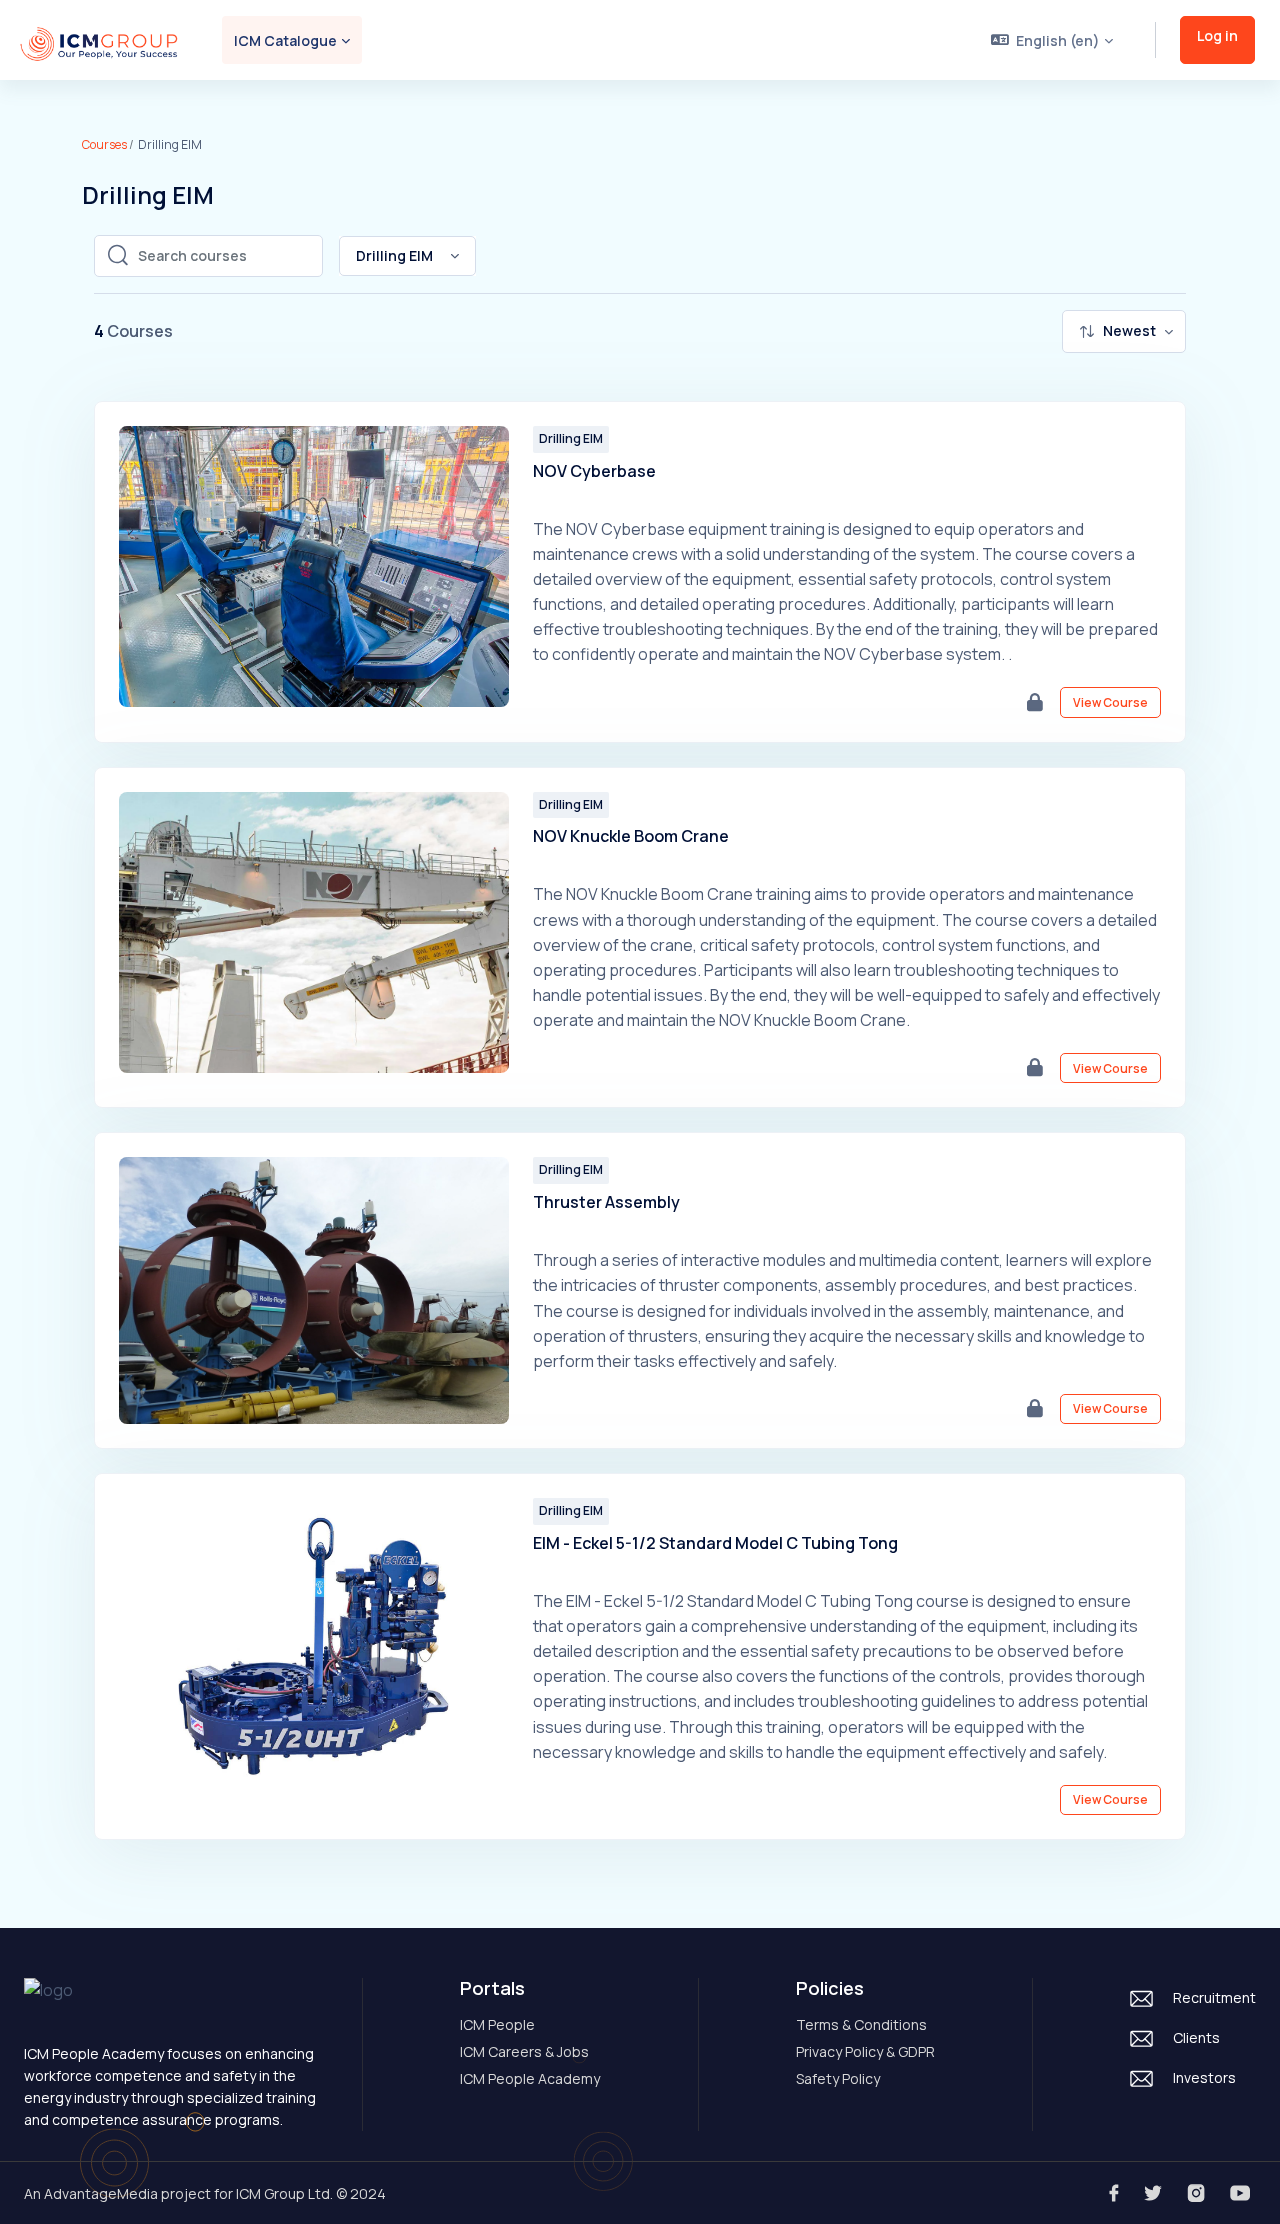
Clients (1196, 2037)
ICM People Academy (530, 2078)
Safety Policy (838, 2078)
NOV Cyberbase (594, 471)
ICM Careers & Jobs (524, 2051)
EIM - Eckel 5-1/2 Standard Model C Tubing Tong (715, 1543)
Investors (1204, 2077)
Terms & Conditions (861, 2024)
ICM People (497, 2024)
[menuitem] (1124, 331)
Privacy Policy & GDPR (865, 2051)
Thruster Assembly (606, 1202)
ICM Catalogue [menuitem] (285, 40)
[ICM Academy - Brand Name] (99, 40)
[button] (1052, 40)
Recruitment (1214, 1997)
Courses (104, 144)
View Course (1110, 702)
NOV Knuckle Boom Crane (631, 836)
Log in (1217, 35)
